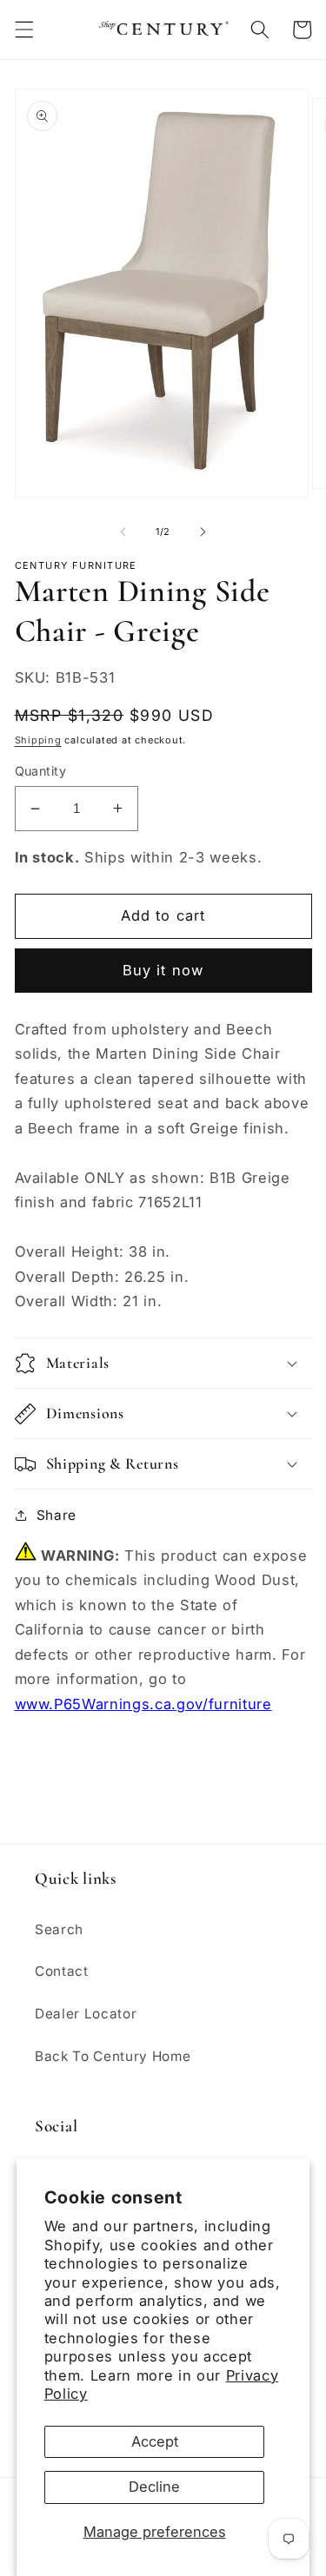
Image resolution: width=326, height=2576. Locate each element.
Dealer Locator (86, 2014)
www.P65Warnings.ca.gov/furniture (143, 1704)
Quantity (41, 771)
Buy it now (163, 970)
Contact (62, 1971)
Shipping (38, 740)
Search (59, 1929)
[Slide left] (123, 532)
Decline (154, 2487)
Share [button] (57, 1515)
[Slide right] (203, 532)
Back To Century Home (113, 2056)
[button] (23, 30)
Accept (155, 2441)
